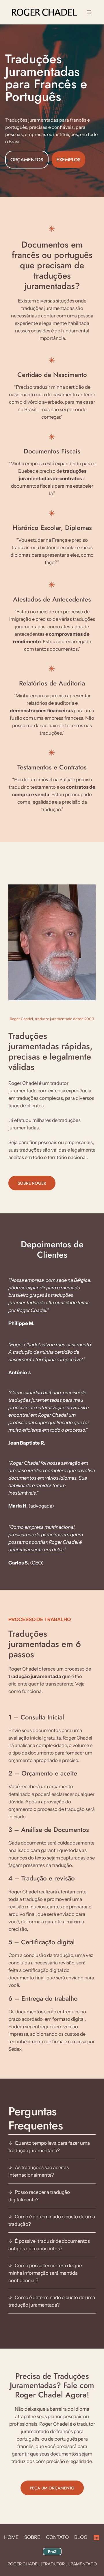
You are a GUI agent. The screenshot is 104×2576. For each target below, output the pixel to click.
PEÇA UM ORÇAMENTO (52, 2488)
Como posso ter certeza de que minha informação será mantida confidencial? (45, 2273)
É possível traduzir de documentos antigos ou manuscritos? (49, 2245)
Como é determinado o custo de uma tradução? (52, 2220)
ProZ (52, 2552)
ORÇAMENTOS (27, 160)
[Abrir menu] (89, 12)
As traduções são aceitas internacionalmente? (39, 2171)
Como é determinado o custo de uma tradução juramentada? (52, 2301)
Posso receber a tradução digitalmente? (39, 2196)
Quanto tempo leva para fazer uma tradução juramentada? (49, 2147)
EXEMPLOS (68, 160)
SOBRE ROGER (32, 1183)
